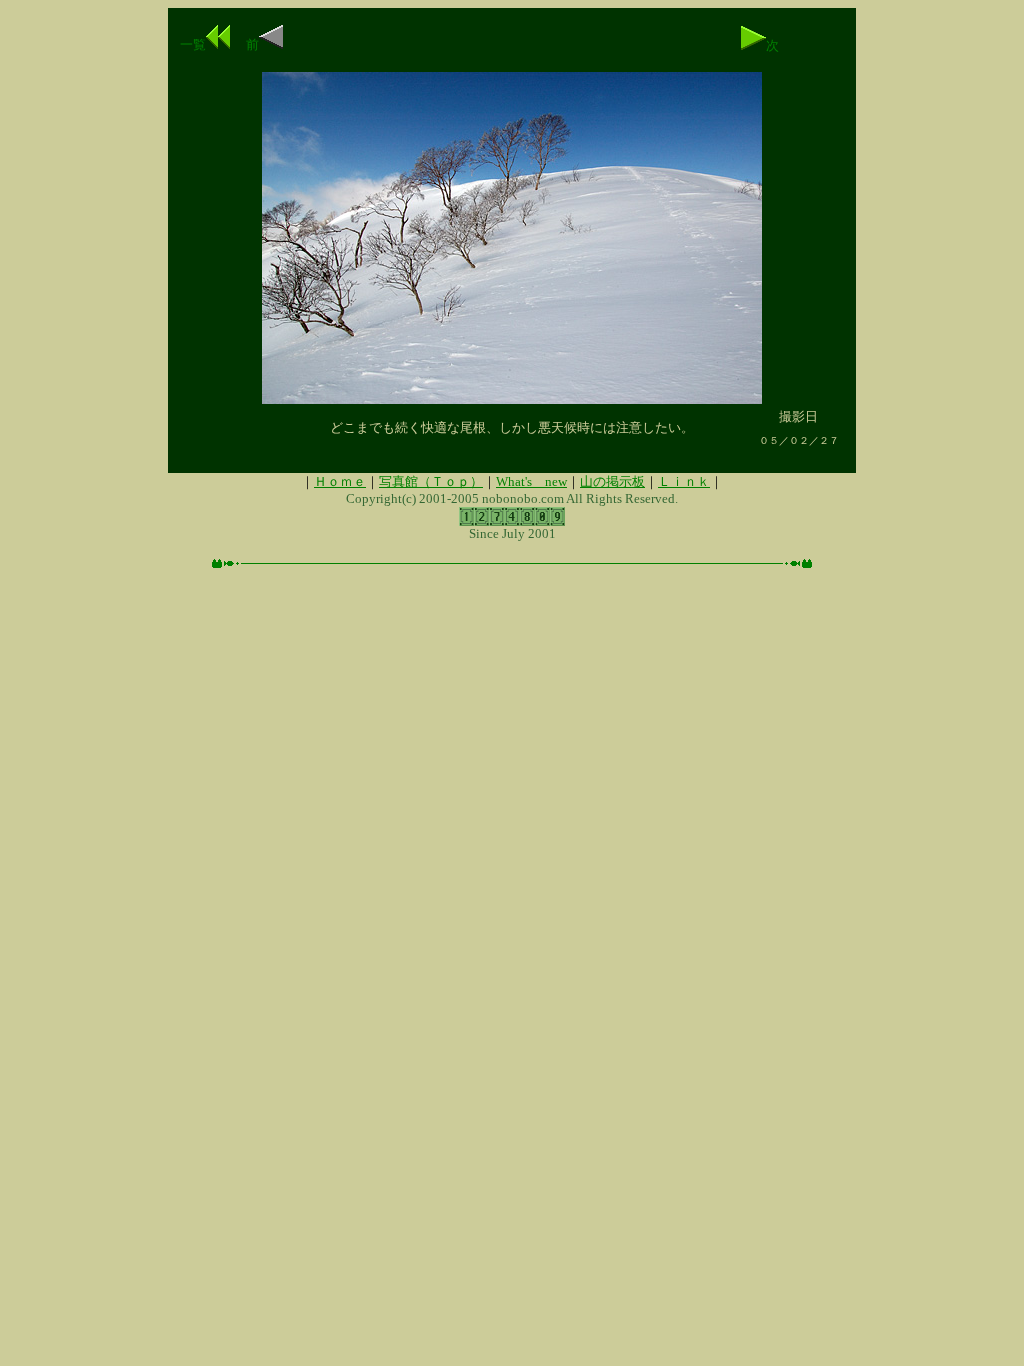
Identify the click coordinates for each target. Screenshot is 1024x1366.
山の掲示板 (612, 481)
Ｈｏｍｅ (340, 481)
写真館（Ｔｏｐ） (431, 481)
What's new (531, 481)
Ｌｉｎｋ (684, 481)
